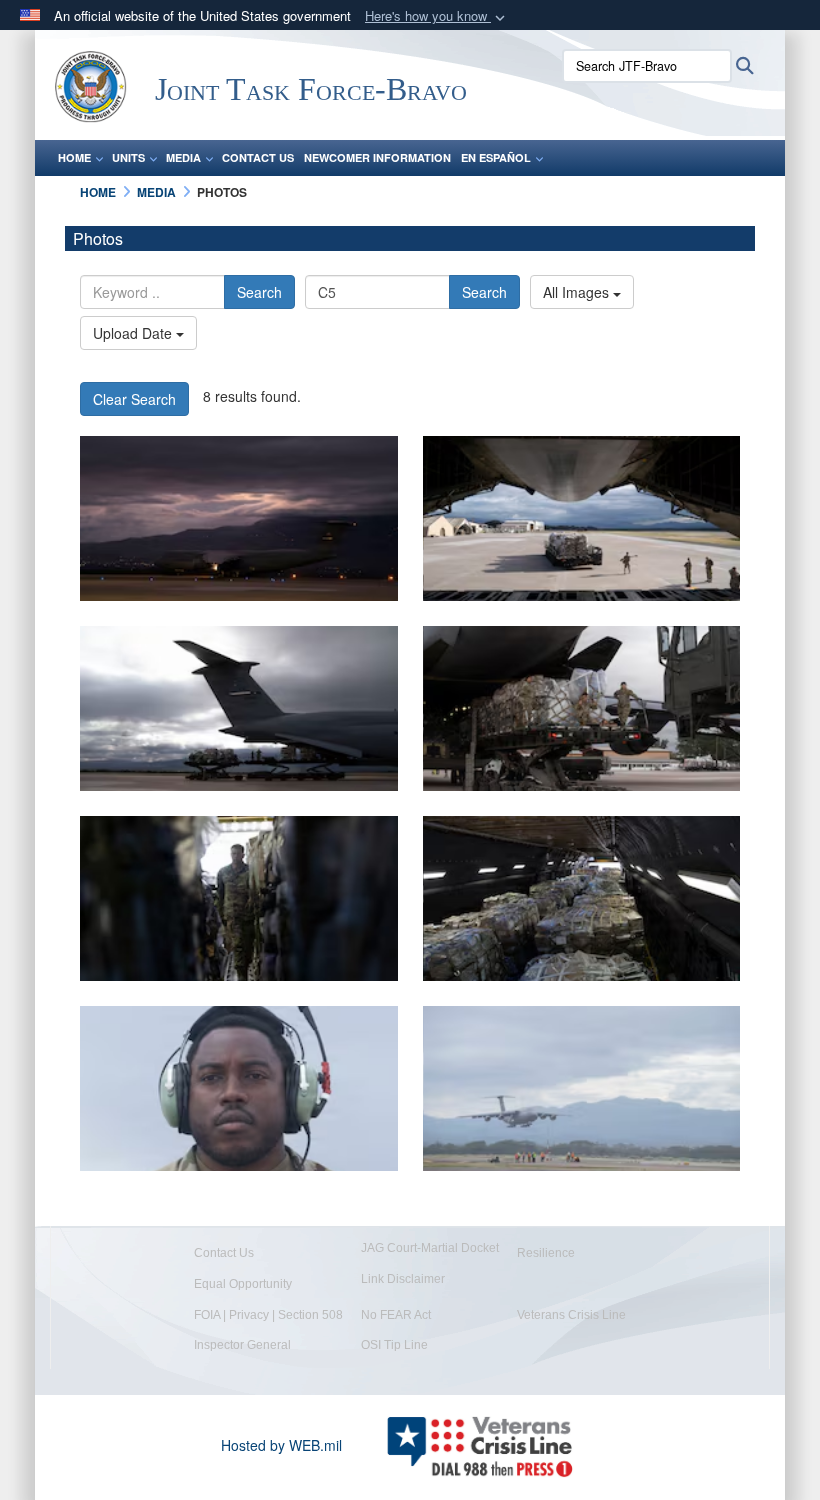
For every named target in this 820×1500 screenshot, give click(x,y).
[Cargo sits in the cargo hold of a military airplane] (582, 898)
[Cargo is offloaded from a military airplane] (239, 708)
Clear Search (134, 399)
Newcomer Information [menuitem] (377, 157)
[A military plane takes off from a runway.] (239, 518)
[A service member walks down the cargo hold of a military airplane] (239, 898)
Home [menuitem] (74, 157)
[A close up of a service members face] (239, 1088)
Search (259, 292)
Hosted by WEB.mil (281, 1445)
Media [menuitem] (183, 157)
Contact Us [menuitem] (258, 157)
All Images (578, 292)
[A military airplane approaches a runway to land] (582, 1088)
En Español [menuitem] (496, 157)
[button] (437, 16)
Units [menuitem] (128, 157)
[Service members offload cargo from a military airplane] (582, 518)
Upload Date (134, 333)
